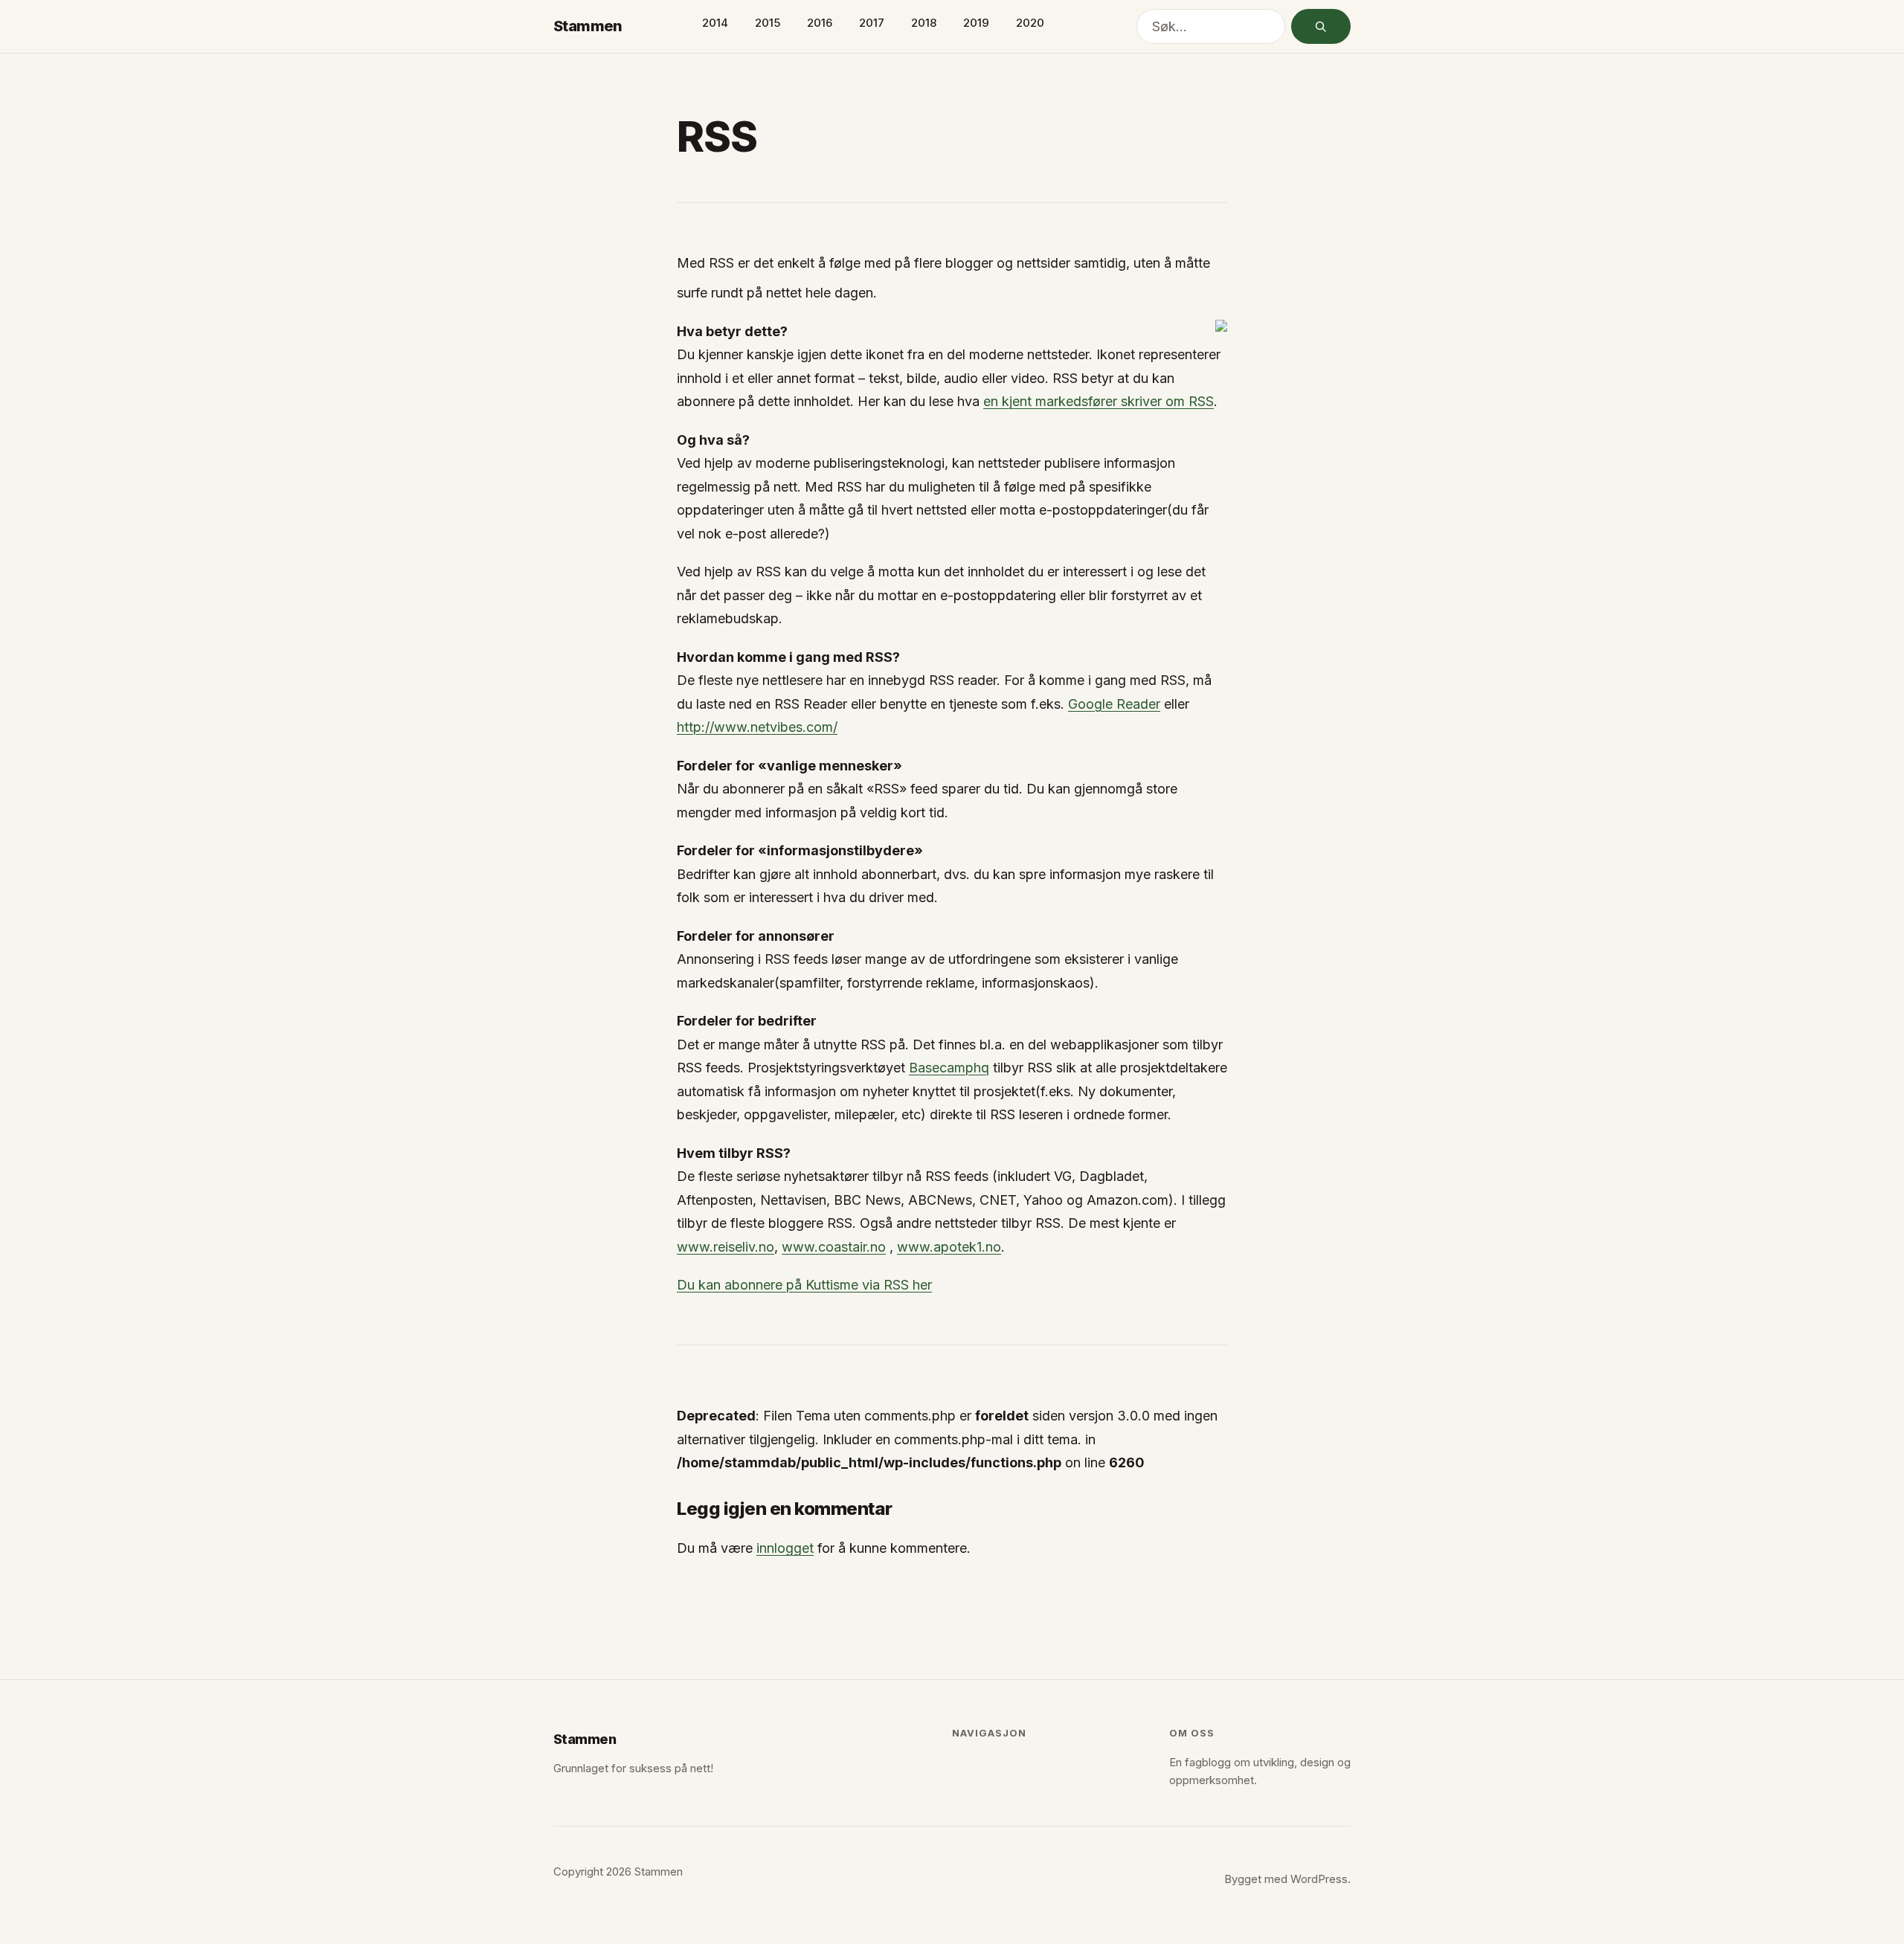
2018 (924, 23)
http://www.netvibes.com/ (757, 727)
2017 (872, 23)
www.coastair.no (834, 1247)
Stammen (588, 26)
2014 (715, 23)
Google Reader (1114, 704)
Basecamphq (949, 1068)
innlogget (785, 1548)
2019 (976, 23)
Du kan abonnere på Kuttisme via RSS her (804, 1285)
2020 (1030, 23)
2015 (768, 23)
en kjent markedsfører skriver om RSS (1099, 401)
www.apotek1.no (949, 1247)
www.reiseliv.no (726, 1247)
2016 (820, 23)
